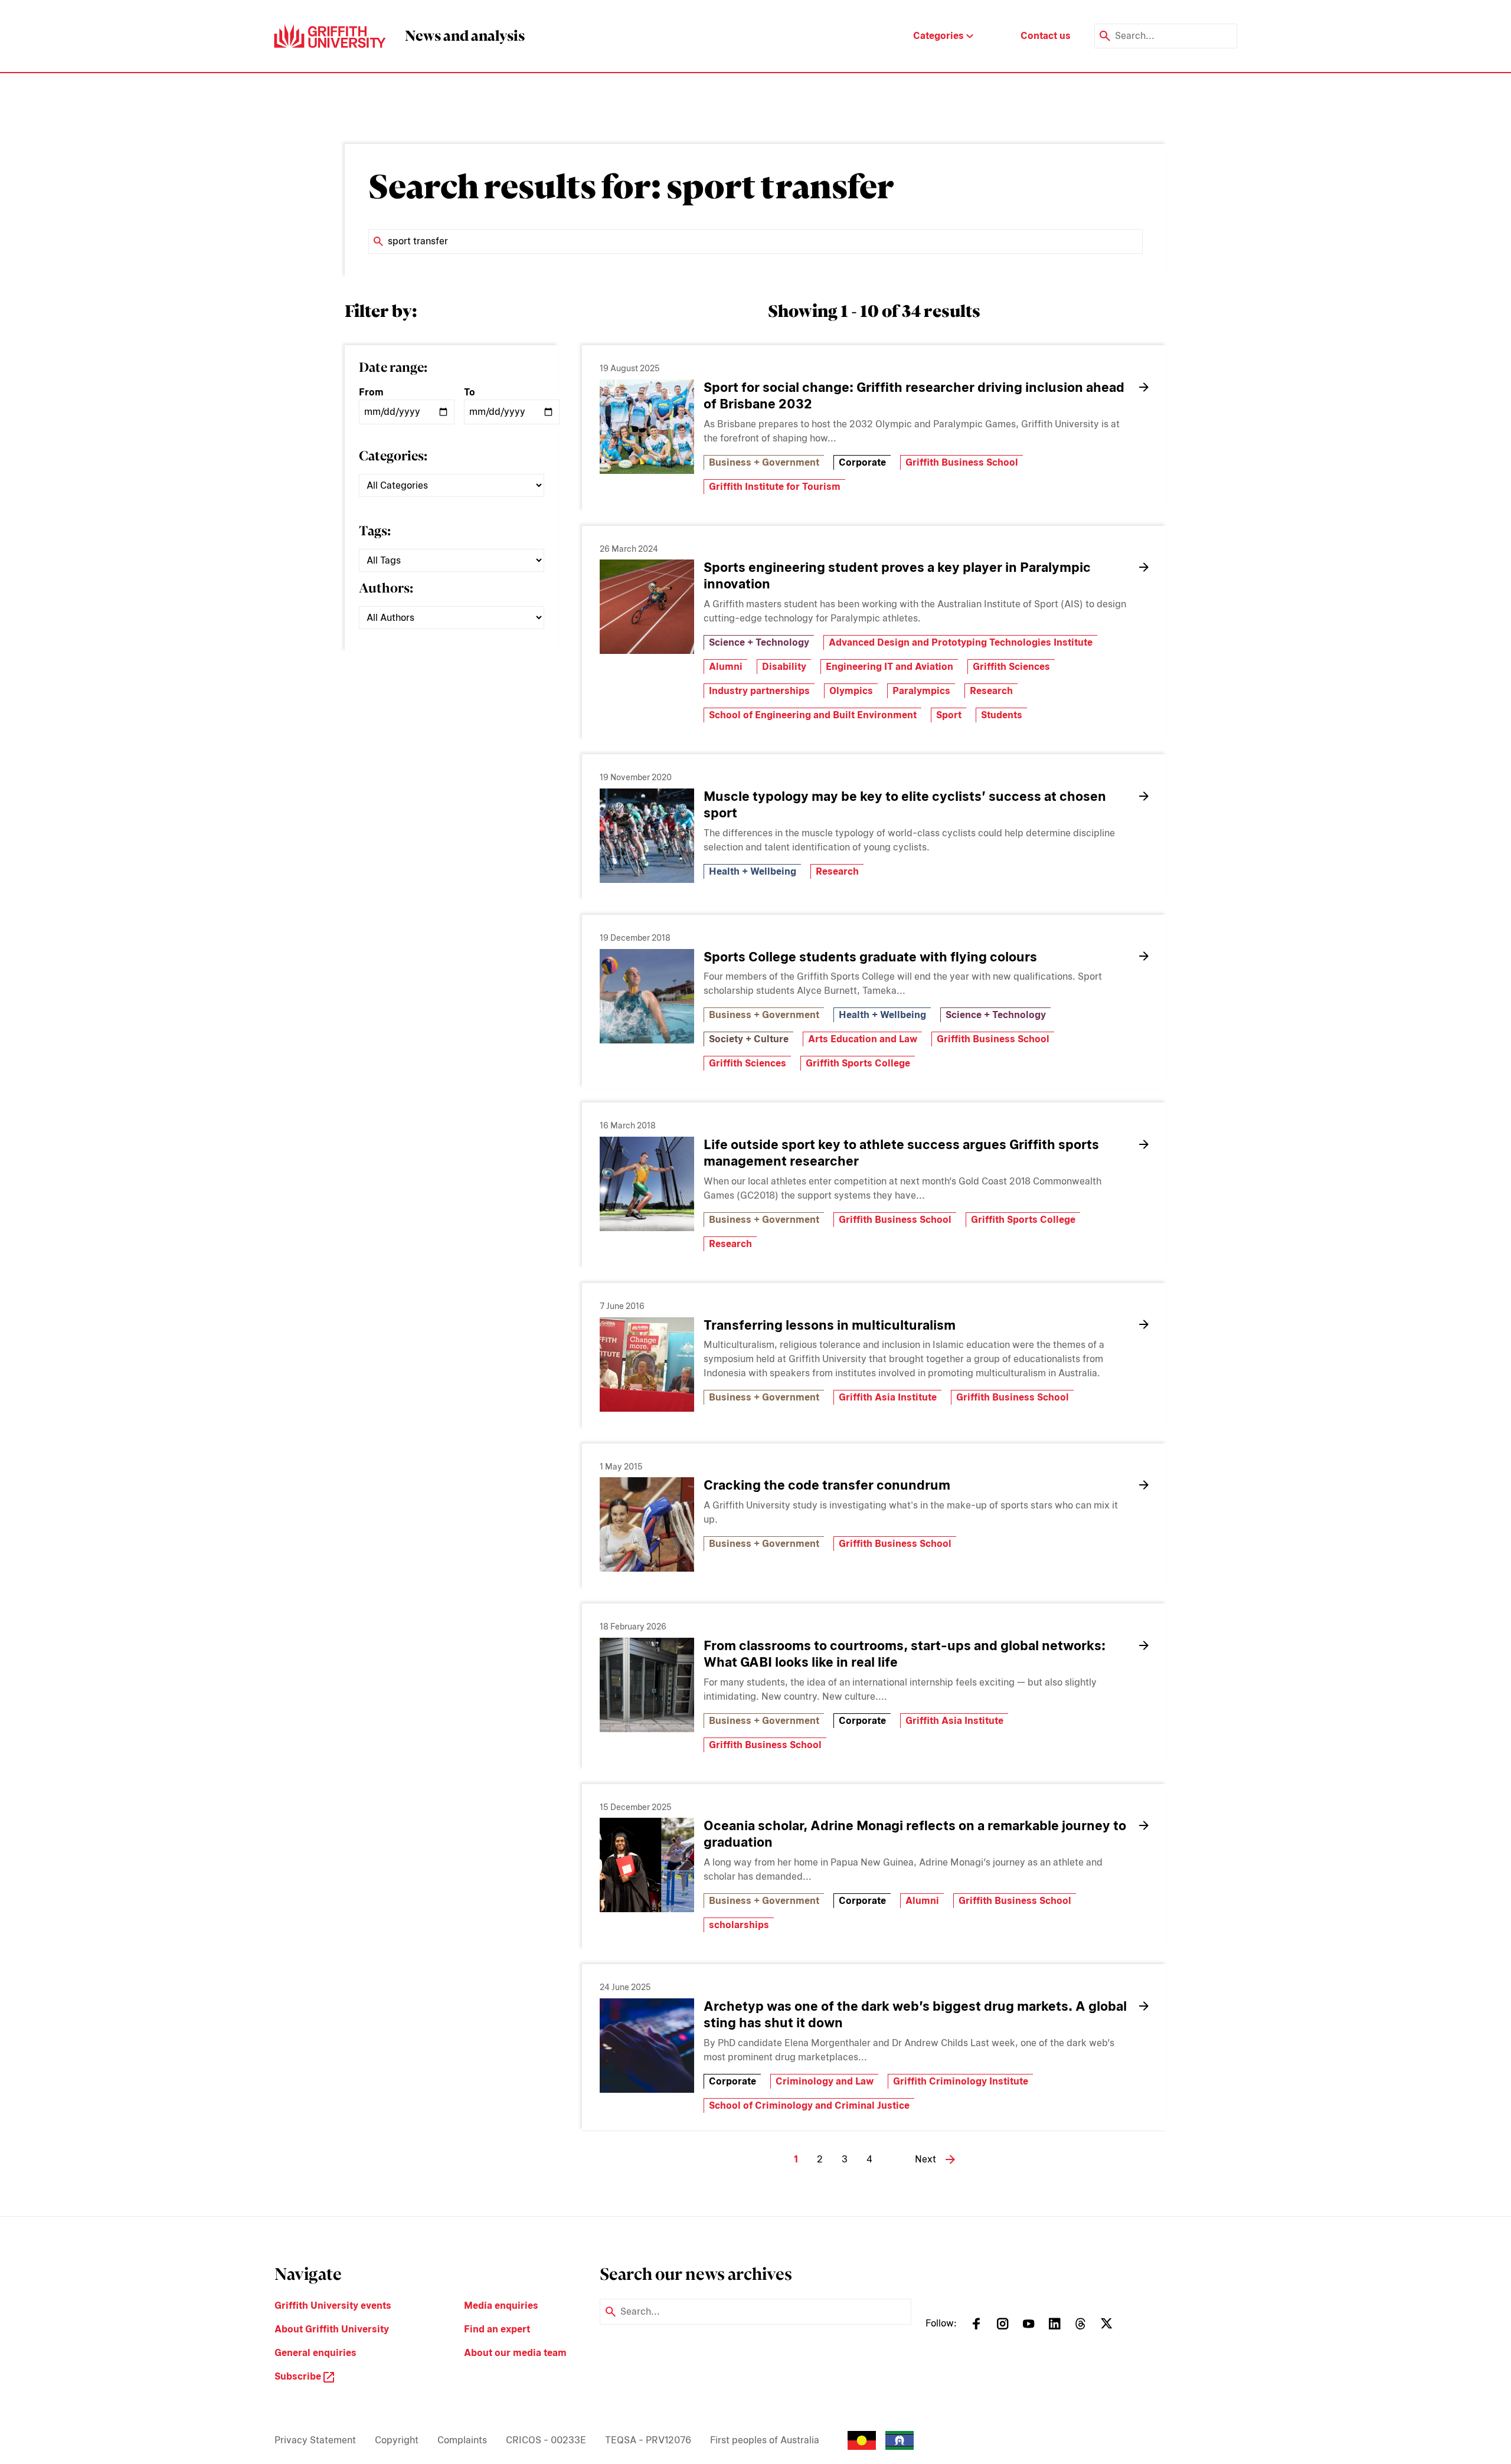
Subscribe (299, 2376)
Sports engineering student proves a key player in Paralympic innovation (897, 575)
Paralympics (921, 691)
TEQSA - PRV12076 (648, 2440)
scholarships (739, 1925)
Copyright (397, 2440)
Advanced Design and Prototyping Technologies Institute (961, 642)
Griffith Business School (962, 462)
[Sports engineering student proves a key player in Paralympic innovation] (647, 607)
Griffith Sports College (858, 1063)
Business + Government (764, 462)
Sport (949, 715)
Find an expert (497, 2329)
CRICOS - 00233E (546, 2440)
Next (925, 2159)
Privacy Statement (315, 2440)
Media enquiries (501, 2306)
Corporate (862, 462)
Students (1002, 715)
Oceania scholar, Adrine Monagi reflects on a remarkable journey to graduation (915, 1834)
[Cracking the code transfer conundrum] (647, 1524)
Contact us (1046, 36)
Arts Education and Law (863, 1039)
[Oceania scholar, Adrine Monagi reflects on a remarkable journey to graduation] (647, 1865)
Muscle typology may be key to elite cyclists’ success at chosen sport (905, 804)
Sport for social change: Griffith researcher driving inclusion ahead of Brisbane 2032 (914, 395)
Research (991, 691)
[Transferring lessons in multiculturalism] (647, 1364)
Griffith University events (333, 2306)
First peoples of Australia (765, 2440)
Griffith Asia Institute (888, 1397)
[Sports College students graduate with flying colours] (647, 996)
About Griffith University (332, 2329)
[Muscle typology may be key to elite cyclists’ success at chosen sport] (647, 836)
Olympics (851, 691)
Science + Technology (759, 642)
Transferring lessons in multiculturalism (830, 1325)
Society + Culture (749, 1039)
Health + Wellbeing (753, 871)
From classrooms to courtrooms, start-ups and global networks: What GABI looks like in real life (905, 1654)
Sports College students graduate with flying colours (870, 957)
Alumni (726, 667)
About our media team (515, 2353)
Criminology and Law (825, 2081)
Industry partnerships (759, 691)
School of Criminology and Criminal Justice (809, 2105)
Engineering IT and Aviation (889, 667)
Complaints (462, 2440)
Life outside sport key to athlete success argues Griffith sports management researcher (901, 1153)
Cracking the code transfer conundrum (827, 1485)
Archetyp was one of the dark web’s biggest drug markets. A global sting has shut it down (915, 2014)
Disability (784, 667)
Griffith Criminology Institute (961, 2081)
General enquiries (315, 2353)
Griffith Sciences (1011, 667)
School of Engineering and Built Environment (813, 715)
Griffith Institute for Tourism (775, 487)
